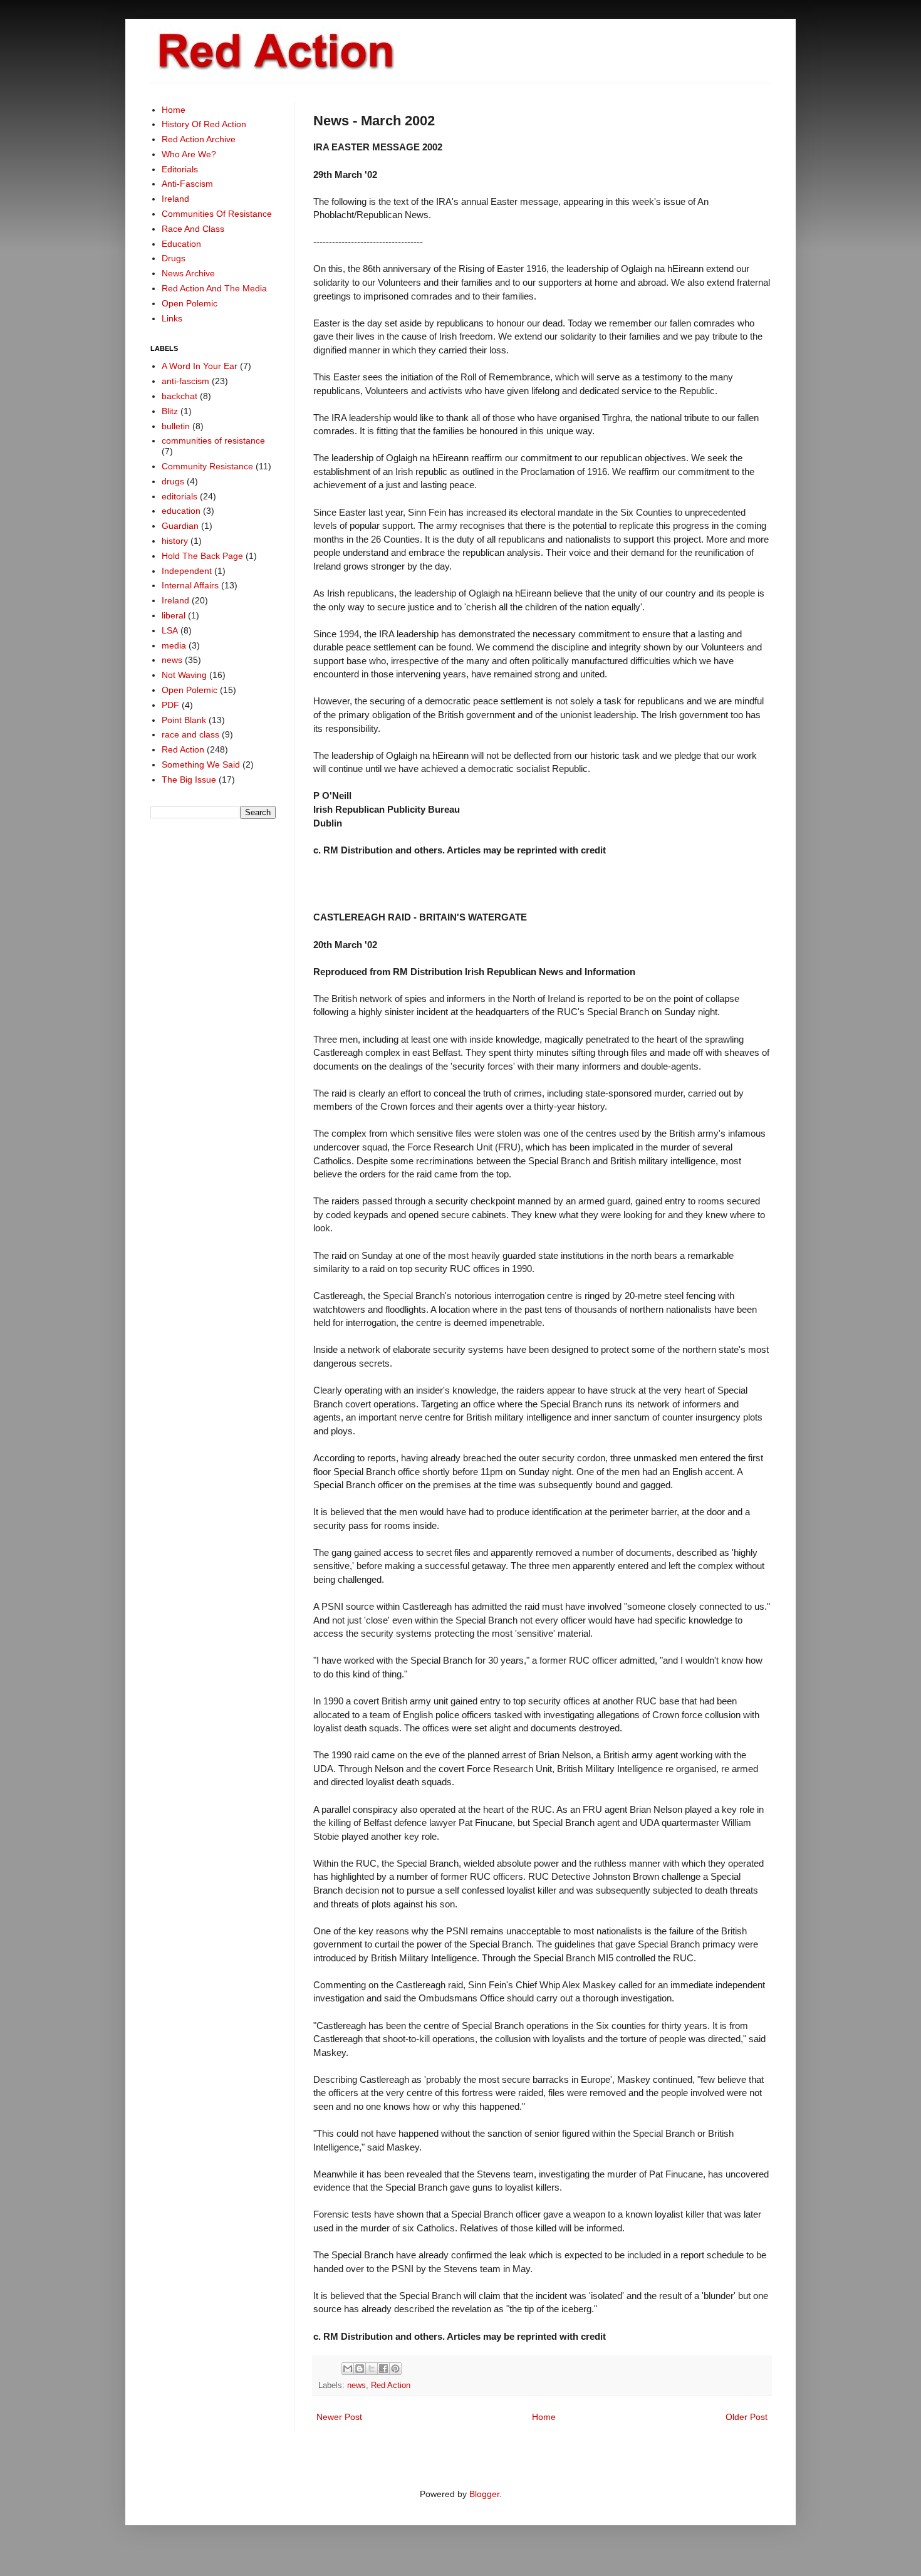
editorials (180, 496)
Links (172, 318)
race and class (190, 734)
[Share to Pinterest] (395, 2369)
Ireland (175, 199)
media (174, 645)
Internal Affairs (190, 585)
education (181, 511)
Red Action (391, 2386)
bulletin (176, 426)
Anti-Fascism (187, 184)
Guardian (180, 526)
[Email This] (348, 2369)
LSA (170, 630)
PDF (170, 705)
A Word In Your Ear (200, 366)
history (175, 541)
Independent (187, 571)
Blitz (170, 411)
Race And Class (193, 229)
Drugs (174, 258)
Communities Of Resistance (217, 214)
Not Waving (184, 675)
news (356, 2386)
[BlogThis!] (360, 2369)
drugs (173, 481)
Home (544, 2417)
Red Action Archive (199, 139)
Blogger (484, 2494)
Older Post (747, 2417)
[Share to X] (372, 2369)
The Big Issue (189, 780)
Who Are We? (189, 154)
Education (181, 244)
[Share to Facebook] (383, 2369)
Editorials (180, 169)
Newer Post (339, 2417)
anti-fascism (185, 381)
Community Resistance (207, 466)
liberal (174, 615)
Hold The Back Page (202, 556)
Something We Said (201, 764)
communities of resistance (213, 441)
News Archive (188, 273)
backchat (180, 396)
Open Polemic (190, 303)
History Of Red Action (204, 124)
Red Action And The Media (214, 288)
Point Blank (184, 720)
